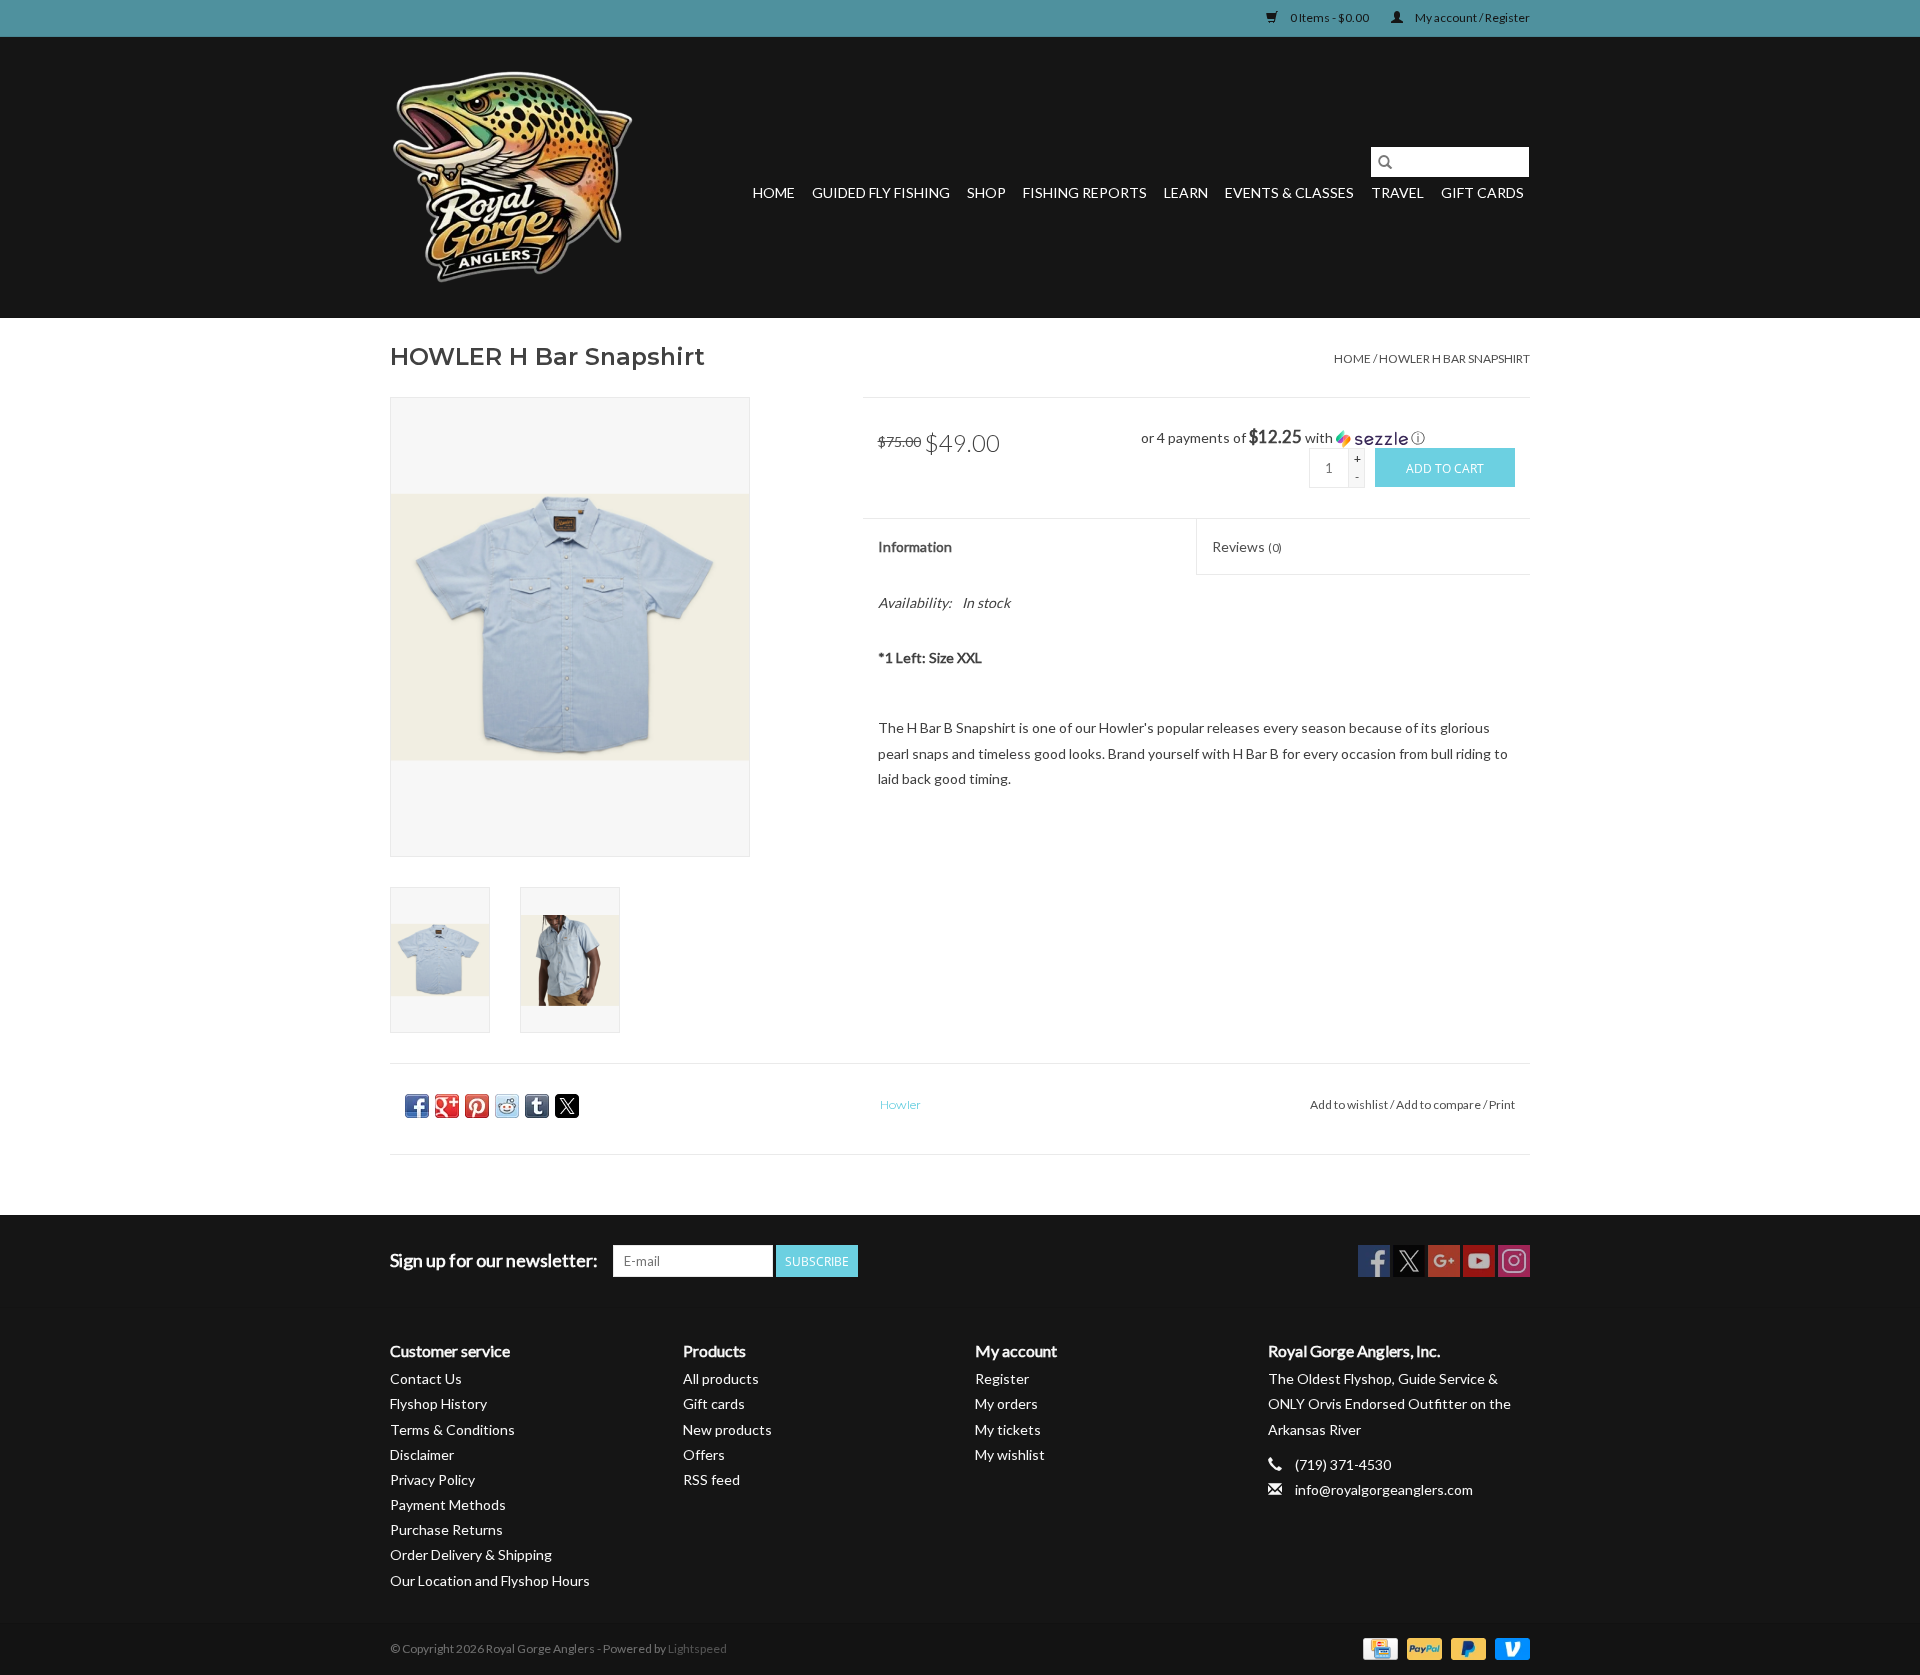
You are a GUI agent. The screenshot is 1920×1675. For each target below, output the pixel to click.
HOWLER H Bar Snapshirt (1454, 358)
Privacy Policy (432, 1479)
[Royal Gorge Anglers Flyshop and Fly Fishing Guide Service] (512, 177)
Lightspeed (697, 1648)
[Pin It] (477, 1106)
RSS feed (711, 1479)
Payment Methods (448, 1504)
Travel (1397, 192)
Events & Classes (1289, 192)
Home (774, 192)
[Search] (1385, 162)
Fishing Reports (1085, 192)
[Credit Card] (1377, 1647)
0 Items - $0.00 (1329, 17)
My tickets (1008, 1429)
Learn (1186, 192)
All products (721, 1378)
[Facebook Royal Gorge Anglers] (1374, 1261)
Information (915, 546)
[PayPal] (1422, 1647)
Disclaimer (422, 1454)
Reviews (1247, 546)
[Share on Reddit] (507, 1106)
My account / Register (1471, 17)
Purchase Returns (446, 1529)
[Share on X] (567, 1106)
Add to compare (1439, 1104)
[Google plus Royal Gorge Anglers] (1444, 1261)
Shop (986, 192)
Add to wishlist (1350, 1104)
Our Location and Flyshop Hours (490, 1580)
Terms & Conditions (452, 1429)
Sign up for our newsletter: (494, 1260)
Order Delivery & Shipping (471, 1554)
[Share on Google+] (447, 1106)
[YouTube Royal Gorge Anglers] (1479, 1261)
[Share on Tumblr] (537, 1106)
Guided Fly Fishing (881, 192)
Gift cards (1482, 192)
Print (1502, 1104)
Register (1002, 1378)
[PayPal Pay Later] (1466, 1647)
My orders (1006, 1403)
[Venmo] (1509, 1647)
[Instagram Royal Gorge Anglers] (1514, 1261)
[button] (1335, 438)
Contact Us (426, 1378)
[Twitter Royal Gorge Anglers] (1409, 1261)
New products (727, 1429)
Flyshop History (438, 1403)
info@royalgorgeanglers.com (1384, 1489)
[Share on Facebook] (417, 1106)
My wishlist (1010, 1454)
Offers (704, 1454)
